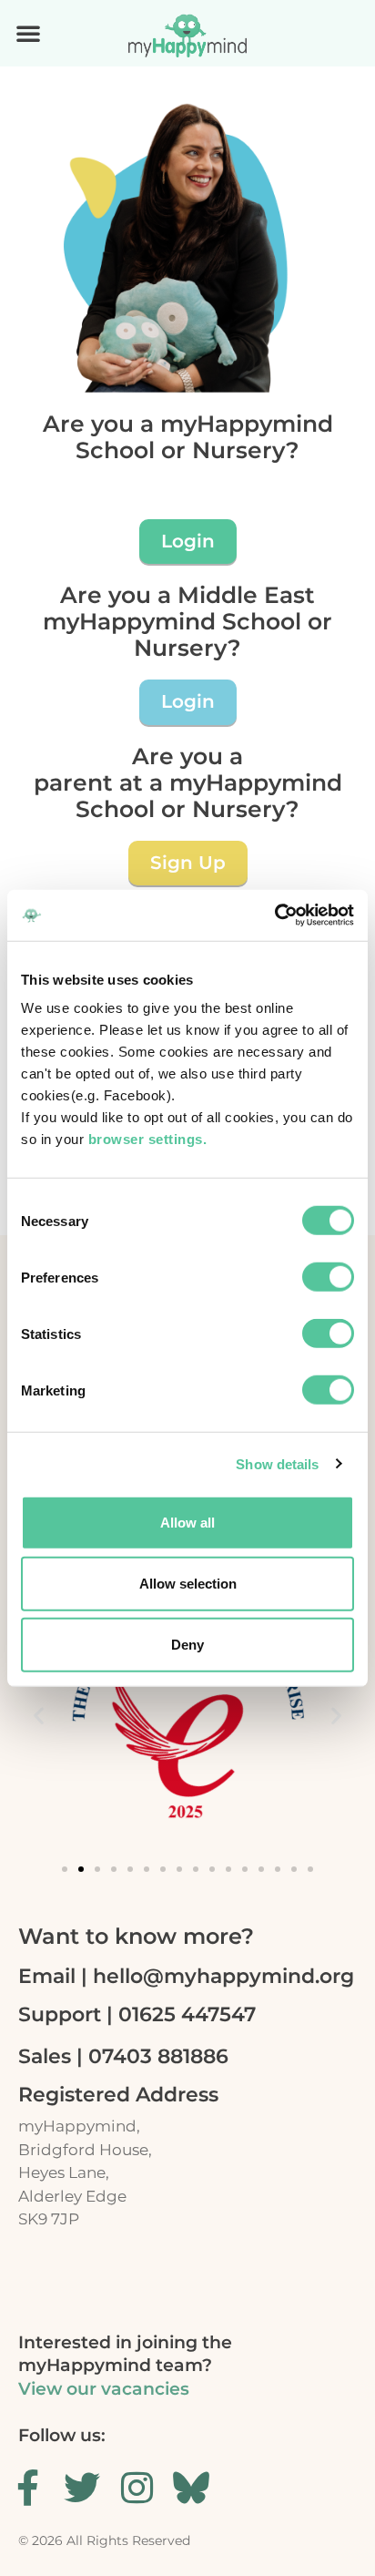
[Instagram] (137, 2488)
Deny (187, 1645)
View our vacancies (104, 2389)
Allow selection (188, 1584)
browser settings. (150, 1139)
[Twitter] (82, 2488)
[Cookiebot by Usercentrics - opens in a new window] (274, 915)
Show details (277, 1463)
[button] (28, 33)
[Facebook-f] (27, 2488)
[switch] (328, 1277)
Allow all (187, 1523)
